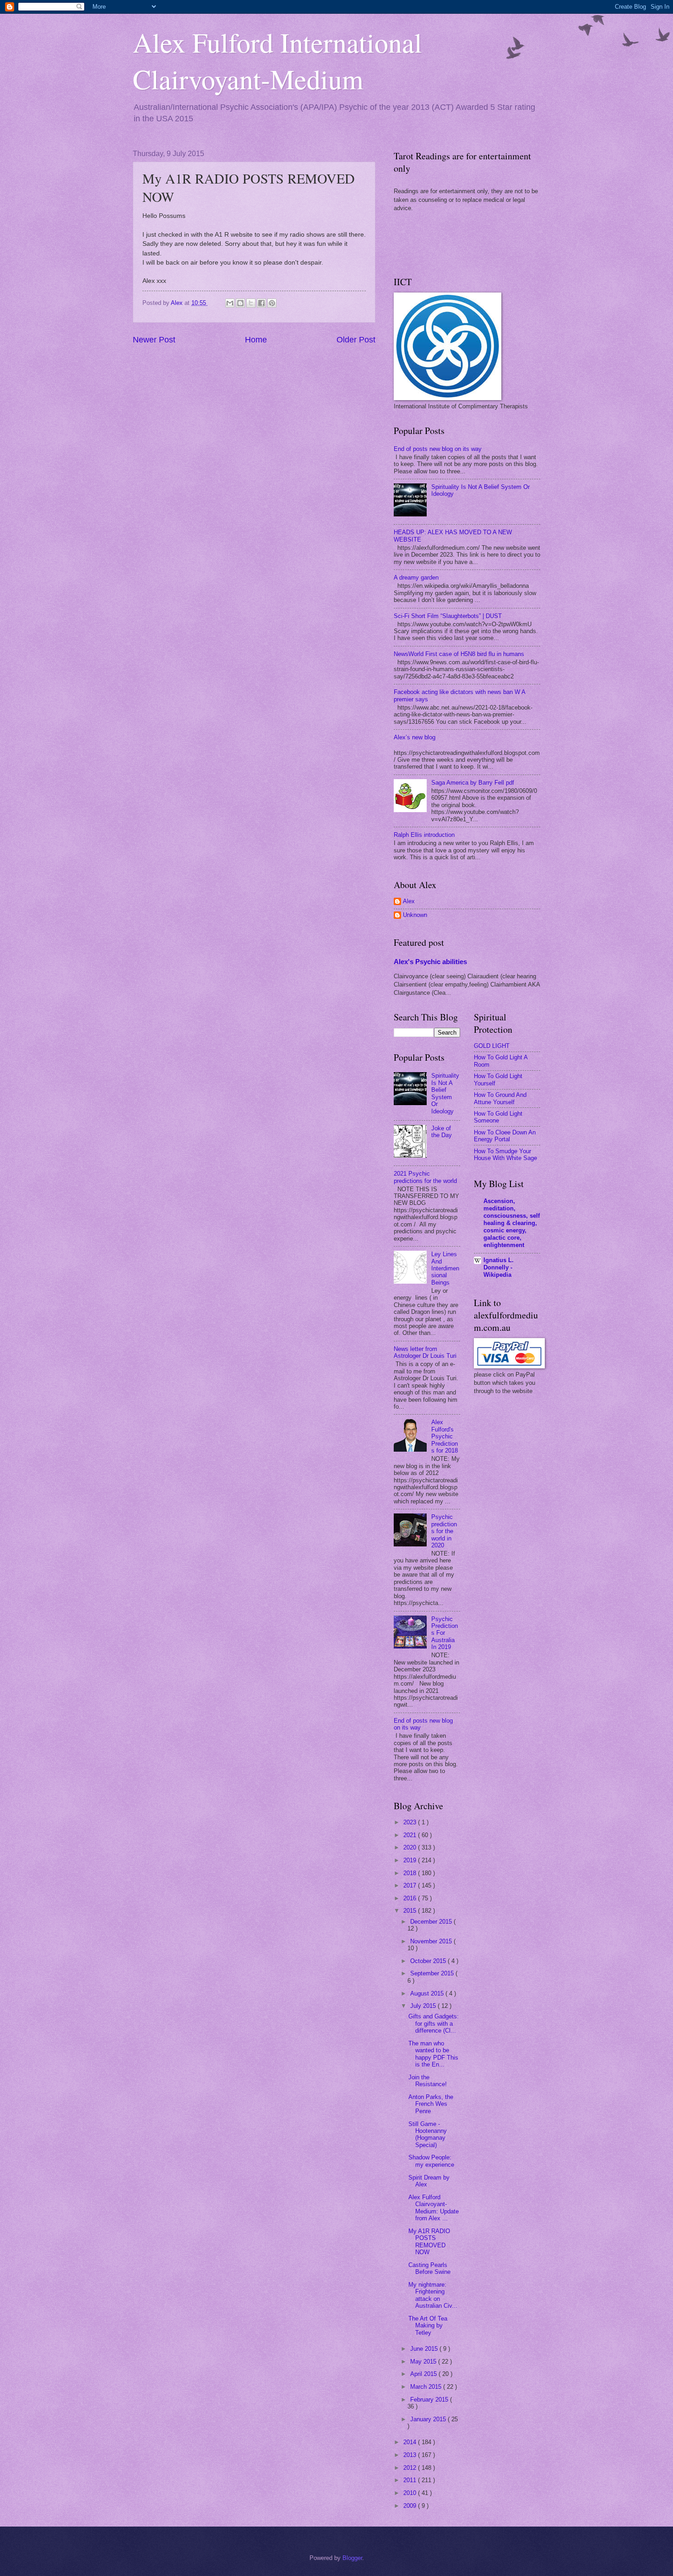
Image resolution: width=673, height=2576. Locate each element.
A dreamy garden (416, 578)
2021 (411, 1835)
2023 (411, 1822)
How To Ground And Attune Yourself (500, 1098)
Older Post (356, 340)
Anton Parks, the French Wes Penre (431, 2104)
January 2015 (429, 2419)
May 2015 (424, 2362)
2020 (411, 1847)
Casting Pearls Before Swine (429, 2268)
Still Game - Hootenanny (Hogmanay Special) (428, 2134)
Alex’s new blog (415, 737)
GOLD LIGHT (492, 1046)
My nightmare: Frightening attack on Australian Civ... (433, 2295)
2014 (411, 2442)
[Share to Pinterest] (272, 303)
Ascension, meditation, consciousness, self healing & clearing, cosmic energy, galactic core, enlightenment (512, 1223)
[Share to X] (251, 303)
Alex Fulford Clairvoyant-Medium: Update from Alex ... (434, 2208)
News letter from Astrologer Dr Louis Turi (425, 1352)
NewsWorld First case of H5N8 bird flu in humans (459, 654)
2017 (411, 1885)
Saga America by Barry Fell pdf (473, 783)
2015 (411, 1911)
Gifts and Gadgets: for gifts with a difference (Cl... (434, 2023)
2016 (411, 1898)
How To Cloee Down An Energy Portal (505, 1136)
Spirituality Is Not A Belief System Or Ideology (445, 1093)
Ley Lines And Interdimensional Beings (445, 1268)
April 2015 (424, 2374)
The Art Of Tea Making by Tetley (428, 2326)
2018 (411, 1873)
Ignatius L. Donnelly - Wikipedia (499, 1267)
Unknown (415, 915)
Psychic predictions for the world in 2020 (444, 1531)
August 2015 (428, 1993)
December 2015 (432, 1922)
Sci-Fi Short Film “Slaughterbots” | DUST (448, 616)
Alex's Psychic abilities (430, 962)
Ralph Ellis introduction (424, 835)
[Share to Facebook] (261, 303)
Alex (409, 901)
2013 (411, 2455)
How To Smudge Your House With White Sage (505, 1155)
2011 (411, 2480)
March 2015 (427, 2387)
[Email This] (230, 303)
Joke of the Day (442, 1132)
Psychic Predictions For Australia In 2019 (445, 1633)
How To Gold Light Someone (498, 1117)
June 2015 (425, 2349)
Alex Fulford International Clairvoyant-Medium (277, 60)
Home (256, 340)
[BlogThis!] (240, 303)
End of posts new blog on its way (438, 449)
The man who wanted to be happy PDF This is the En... (433, 2054)
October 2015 (429, 1961)
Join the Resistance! (428, 2081)
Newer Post (154, 340)
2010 (411, 2493)
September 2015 (433, 1973)
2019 (411, 1860)
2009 (411, 2506)
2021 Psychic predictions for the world (425, 1177)
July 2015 (424, 2006)
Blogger (352, 2558)
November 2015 (432, 1941)
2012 (411, 2468)
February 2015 (430, 2400)
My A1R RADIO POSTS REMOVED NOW (429, 2242)
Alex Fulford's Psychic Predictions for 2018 (445, 1436)
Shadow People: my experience (431, 2161)
